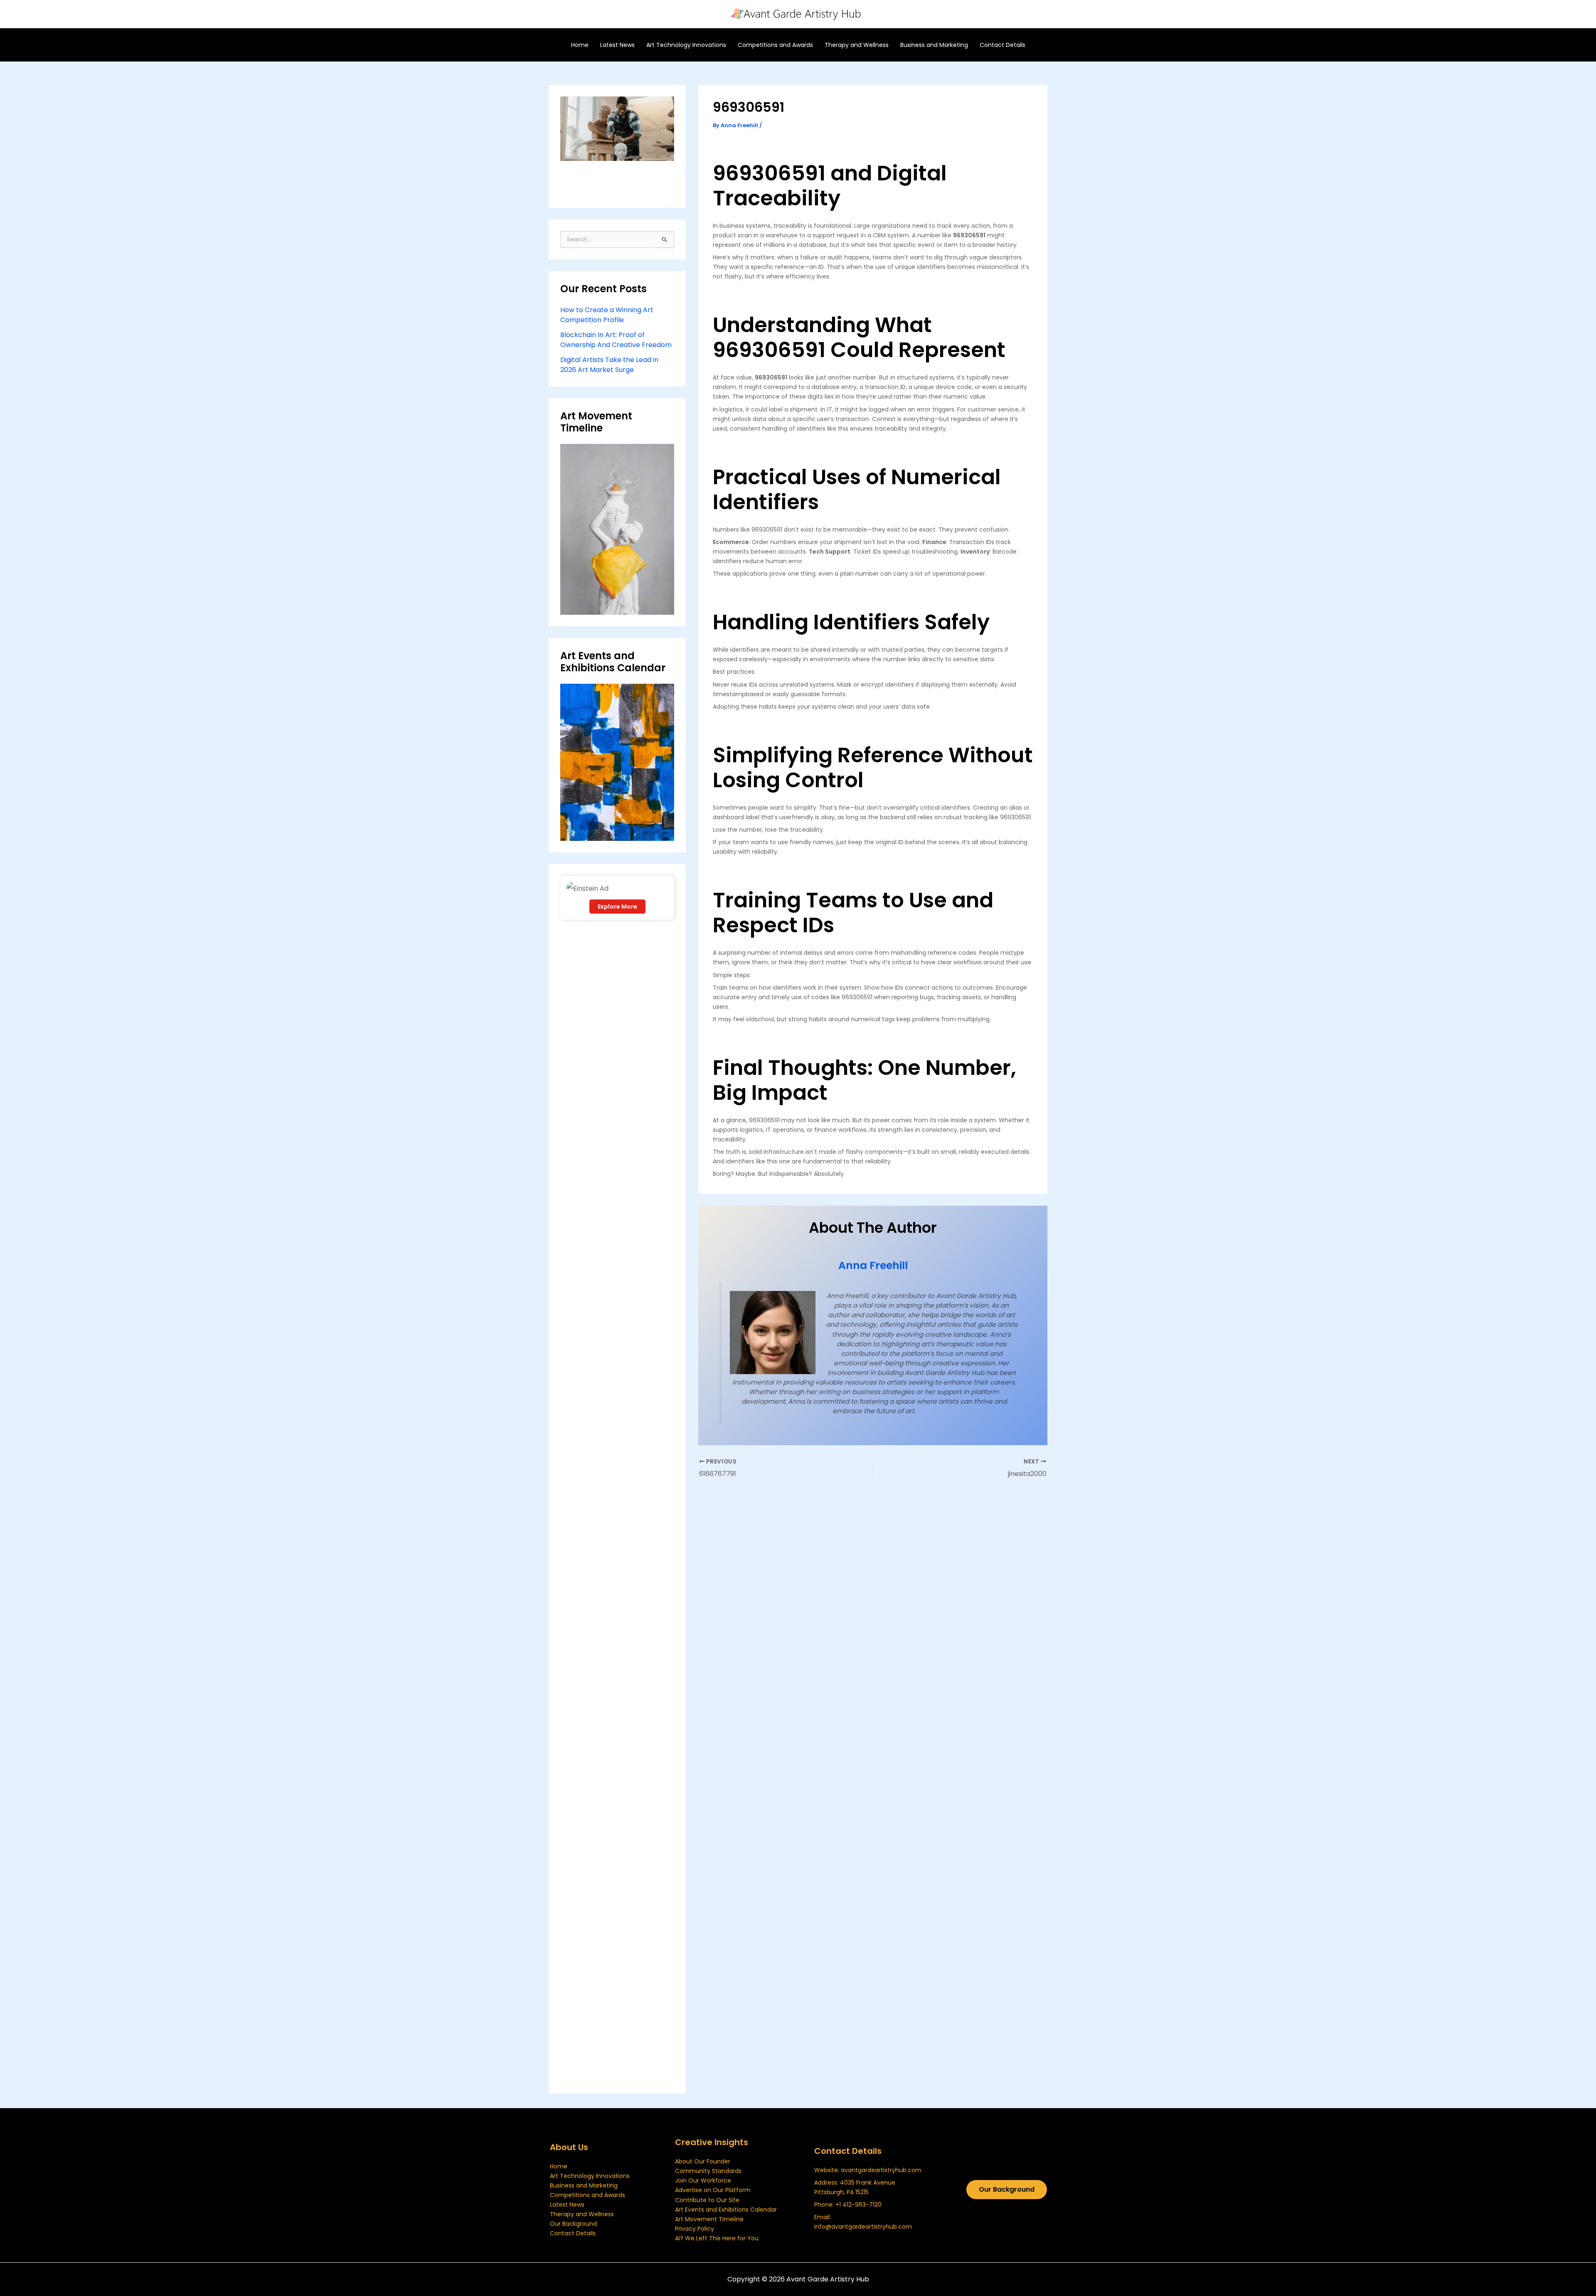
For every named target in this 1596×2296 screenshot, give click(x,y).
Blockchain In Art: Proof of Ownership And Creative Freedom (616, 340)
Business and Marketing (584, 2185)
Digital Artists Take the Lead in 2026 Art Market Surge (609, 365)
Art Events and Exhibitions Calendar (726, 2210)
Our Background (573, 2224)
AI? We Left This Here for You (717, 2238)
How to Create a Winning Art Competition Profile (607, 315)
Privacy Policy (695, 2229)
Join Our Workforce (703, 2180)
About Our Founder (703, 2161)
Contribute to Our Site (707, 2200)
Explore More (617, 907)
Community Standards (708, 2171)
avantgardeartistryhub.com (881, 2170)
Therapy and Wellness (582, 2214)
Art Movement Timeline (709, 2219)
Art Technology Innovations (590, 2176)
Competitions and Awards (587, 2195)
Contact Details (573, 2233)
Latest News (567, 2205)
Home (559, 2166)
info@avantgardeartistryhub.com (863, 2227)
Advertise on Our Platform (713, 2190)
